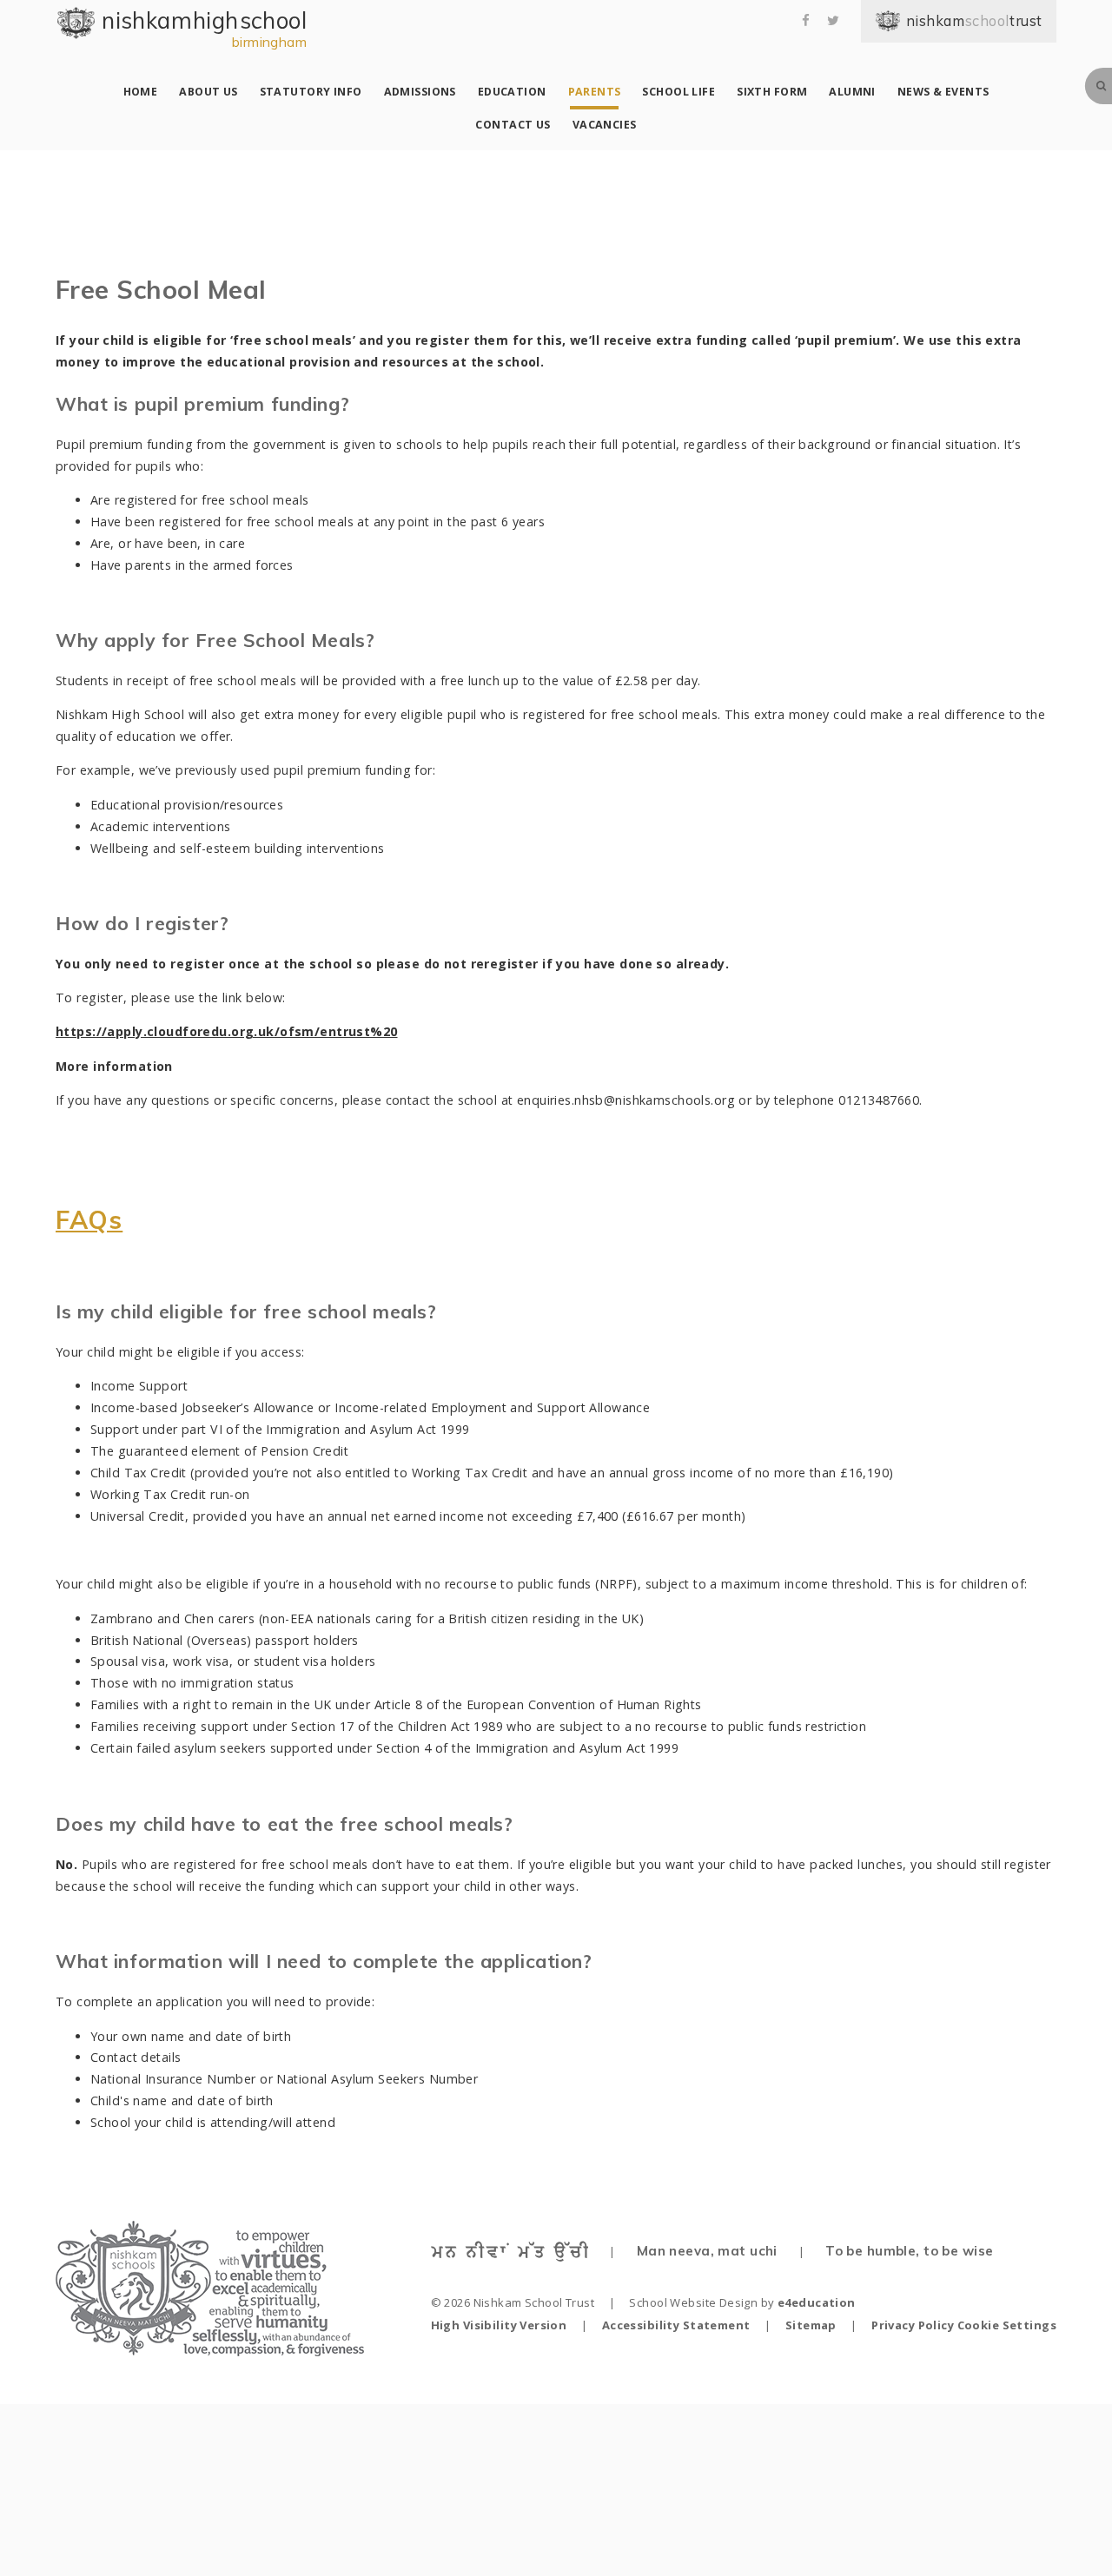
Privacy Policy (913, 2325)
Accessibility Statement (676, 2325)
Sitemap (811, 2325)
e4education (817, 2302)
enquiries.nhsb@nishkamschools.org (626, 1100)
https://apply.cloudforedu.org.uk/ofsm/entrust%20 (227, 1031)
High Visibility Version (499, 2325)
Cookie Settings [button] (1007, 2325)
